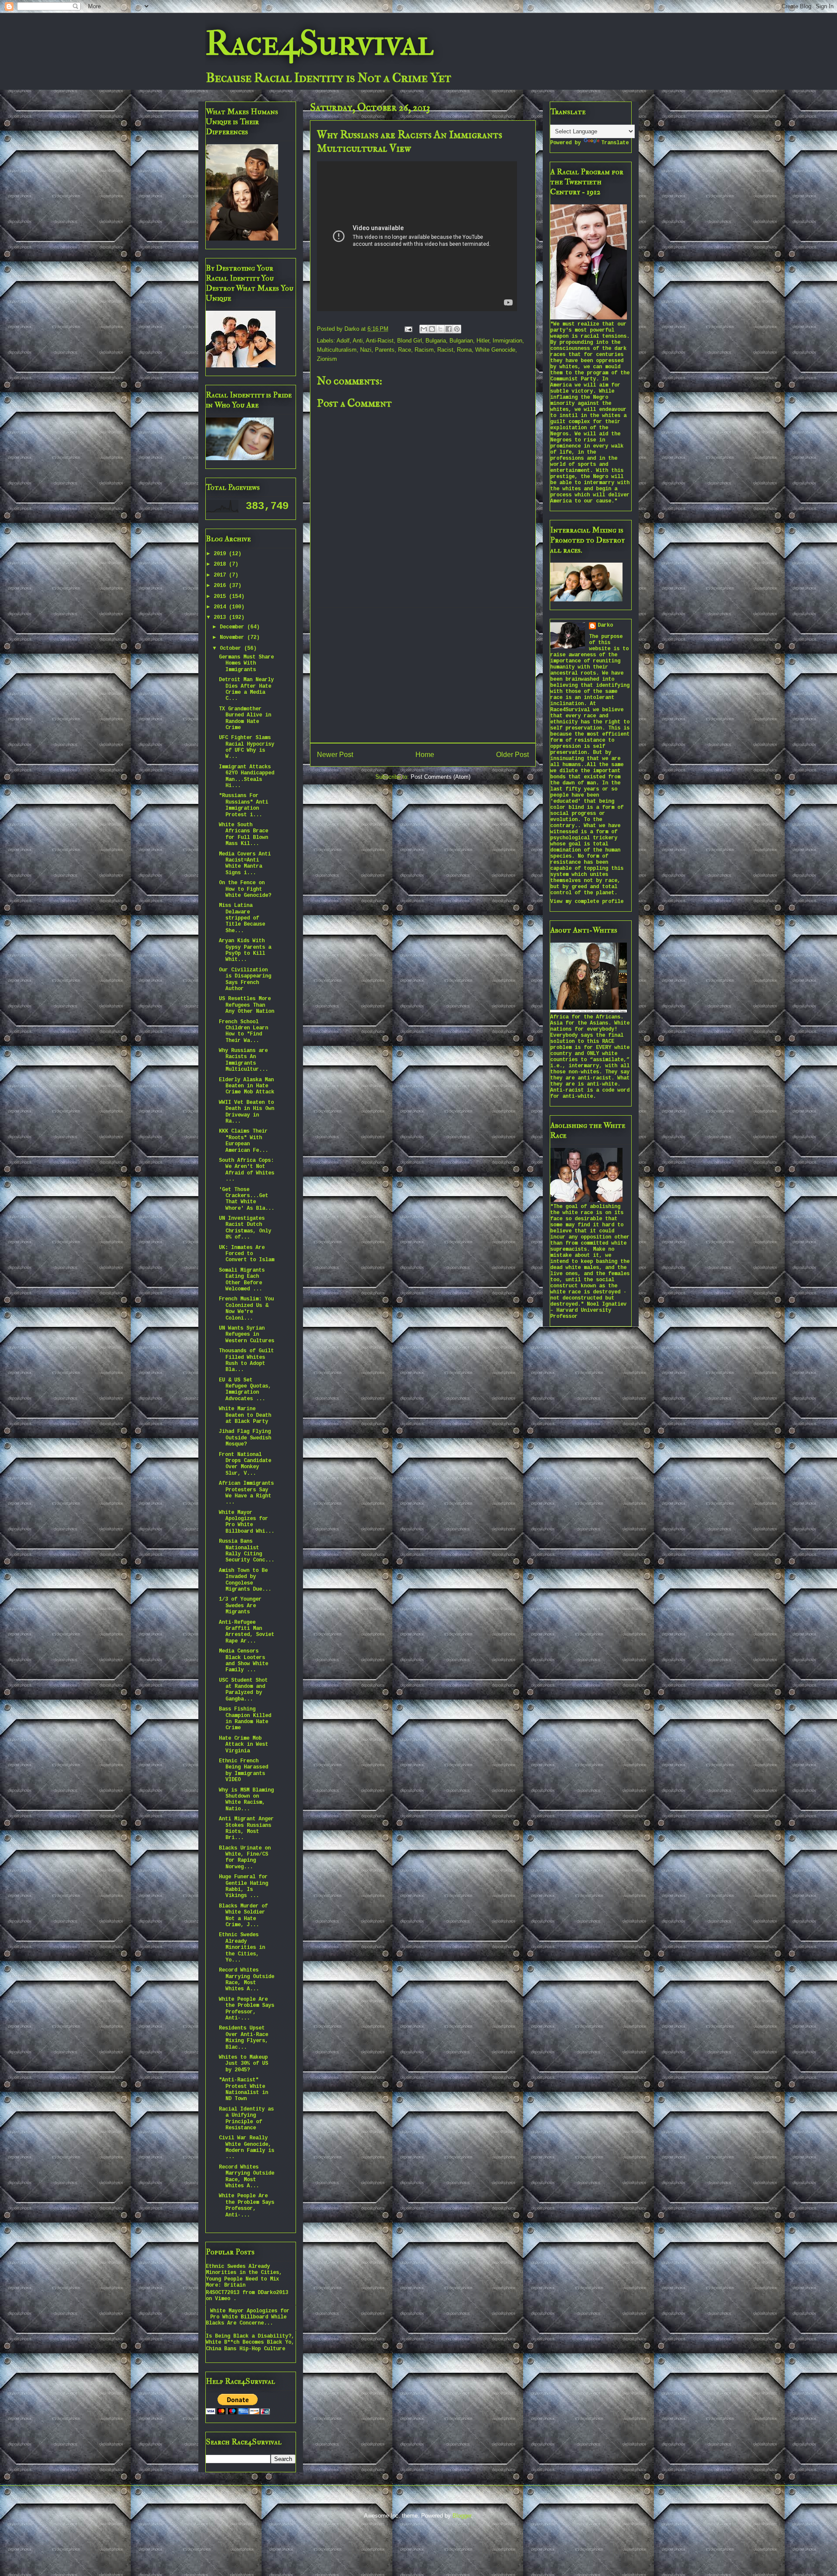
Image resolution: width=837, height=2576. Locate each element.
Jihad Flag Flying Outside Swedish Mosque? (245, 1438)
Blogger (462, 2516)
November (233, 638)
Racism (424, 350)
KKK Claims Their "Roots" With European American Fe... (243, 1141)
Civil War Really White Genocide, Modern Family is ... (247, 2147)
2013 (221, 618)
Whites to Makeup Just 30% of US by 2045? (243, 2064)
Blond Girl (410, 341)
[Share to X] (440, 329)
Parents (385, 350)
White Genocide (495, 350)
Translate (615, 143)
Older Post (512, 755)
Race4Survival (320, 43)
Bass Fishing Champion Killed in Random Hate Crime (245, 1719)
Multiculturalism (337, 350)
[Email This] (424, 329)
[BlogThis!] (432, 329)
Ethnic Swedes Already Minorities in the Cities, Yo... (242, 1948)
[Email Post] (408, 329)
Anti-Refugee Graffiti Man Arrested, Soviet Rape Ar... (247, 1632)
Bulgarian (461, 341)
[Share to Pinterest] (457, 329)
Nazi (366, 350)
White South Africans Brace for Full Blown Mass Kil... (243, 834)
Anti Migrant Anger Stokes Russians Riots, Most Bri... (246, 1828)
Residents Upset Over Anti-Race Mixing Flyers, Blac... (243, 2038)
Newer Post (335, 755)
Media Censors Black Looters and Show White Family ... (243, 1661)
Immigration (507, 341)
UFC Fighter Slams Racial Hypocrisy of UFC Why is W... (247, 747)
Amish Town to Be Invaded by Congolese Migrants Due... (245, 1580)
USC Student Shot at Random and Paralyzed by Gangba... (243, 1690)
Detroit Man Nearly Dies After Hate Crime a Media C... (246, 689)
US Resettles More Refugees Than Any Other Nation (247, 1005)
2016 (221, 586)
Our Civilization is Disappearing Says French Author (245, 979)
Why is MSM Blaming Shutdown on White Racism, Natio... (246, 1800)
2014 (221, 607)
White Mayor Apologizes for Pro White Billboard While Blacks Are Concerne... (248, 2317)
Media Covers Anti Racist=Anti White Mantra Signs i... (245, 864)
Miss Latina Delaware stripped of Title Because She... (242, 918)
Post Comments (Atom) (441, 777)
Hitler (483, 341)
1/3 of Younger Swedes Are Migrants (240, 1606)
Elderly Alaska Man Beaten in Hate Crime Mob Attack (247, 1086)
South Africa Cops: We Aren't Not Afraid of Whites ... (247, 1170)
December (233, 627)
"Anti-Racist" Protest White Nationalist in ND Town (243, 2089)
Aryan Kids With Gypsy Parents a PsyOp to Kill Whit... (245, 950)
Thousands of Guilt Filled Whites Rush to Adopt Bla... (246, 1360)
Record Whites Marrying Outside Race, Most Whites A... (247, 1980)
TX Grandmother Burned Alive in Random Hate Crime (245, 718)
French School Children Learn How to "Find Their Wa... (243, 1031)
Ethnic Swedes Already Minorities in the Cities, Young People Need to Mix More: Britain (244, 2276)
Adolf (343, 341)
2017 (221, 575)
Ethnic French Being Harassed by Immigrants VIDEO (243, 1770)
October (232, 648)
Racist (445, 350)
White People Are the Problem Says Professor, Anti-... (247, 2009)
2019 (221, 554)
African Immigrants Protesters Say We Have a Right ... (246, 1493)
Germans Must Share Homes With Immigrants (246, 664)
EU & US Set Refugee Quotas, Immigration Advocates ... (245, 1390)
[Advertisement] (423, 675)
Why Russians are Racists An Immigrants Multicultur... (243, 1060)
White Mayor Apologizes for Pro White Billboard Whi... (247, 1522)
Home (425, 755)
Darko (605, 625)
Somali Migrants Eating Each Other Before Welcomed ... (242, 1280)
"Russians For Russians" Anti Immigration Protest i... (243, 805)
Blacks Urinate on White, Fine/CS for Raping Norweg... (245, 1858)
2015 (221, 597)
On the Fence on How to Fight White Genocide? (245, 889)
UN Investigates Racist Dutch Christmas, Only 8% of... (245, 1228)
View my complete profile (587, 902)
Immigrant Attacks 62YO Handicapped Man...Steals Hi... (247, 776)
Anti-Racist (380, 341)
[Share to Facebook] (449, 329)
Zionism (327, 359)
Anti (358, 341)
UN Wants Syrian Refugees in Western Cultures (247, 1335)
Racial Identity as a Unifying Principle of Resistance (246, 2119)
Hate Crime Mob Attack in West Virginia (243, 1745)
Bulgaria (436, 341)
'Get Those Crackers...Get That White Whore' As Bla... (247, 1199)
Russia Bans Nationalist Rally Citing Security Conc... (247, 1551)
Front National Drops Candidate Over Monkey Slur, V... (245, 1464)
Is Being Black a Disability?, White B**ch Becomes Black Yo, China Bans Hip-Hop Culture (250, 2343)
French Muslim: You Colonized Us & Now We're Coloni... (246, 1308)
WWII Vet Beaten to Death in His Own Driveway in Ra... (247, 1112)
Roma (464, 350)
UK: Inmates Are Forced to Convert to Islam (247, 1254)
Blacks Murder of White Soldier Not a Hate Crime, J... (243, 1916)
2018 (221, 564)
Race (405, 350)
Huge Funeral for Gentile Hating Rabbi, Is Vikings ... (243, 1886)
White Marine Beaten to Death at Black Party (245, 1415)
